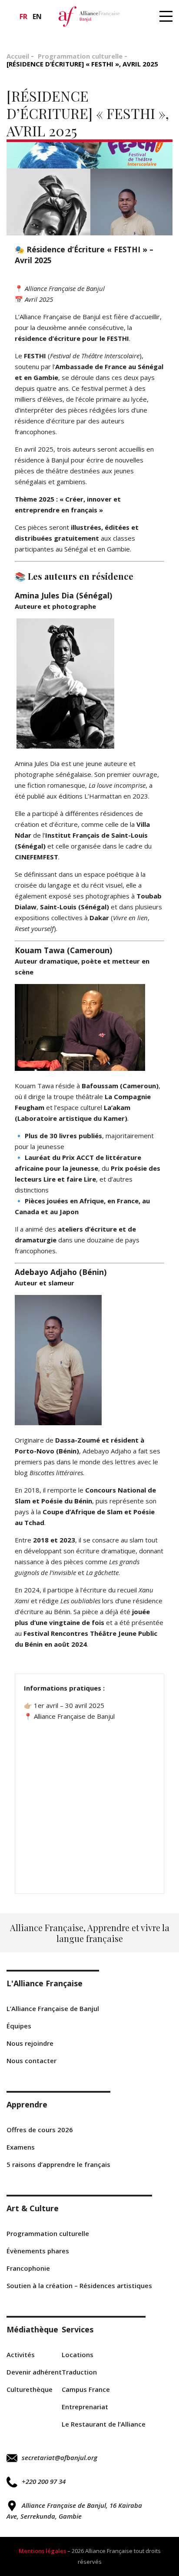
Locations (78, 2355)
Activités (21, 2355)
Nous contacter (31, 2061)
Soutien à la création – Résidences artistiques (79, 2285)
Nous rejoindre (30, 2043)
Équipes (19, 2026)
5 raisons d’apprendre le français (58, 2164)
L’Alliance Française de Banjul (53, 2008)
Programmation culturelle (80, 56)
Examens (21, 2147)
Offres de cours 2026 (40, 2130)
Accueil (18, 56)
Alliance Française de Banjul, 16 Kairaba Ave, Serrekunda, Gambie (74, 2511)
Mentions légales (42, 2551)
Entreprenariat (85, 2407)
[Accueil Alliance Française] (89, 16)
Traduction (79, 2372)
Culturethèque (30, 2389)
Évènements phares (38, 2251)
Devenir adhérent (34, 2372)
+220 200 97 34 (44, 2481)
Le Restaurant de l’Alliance (104, 2424)
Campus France (86, 2389)
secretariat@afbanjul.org (60, 2457)
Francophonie (28, 2268)
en (37, 17)
